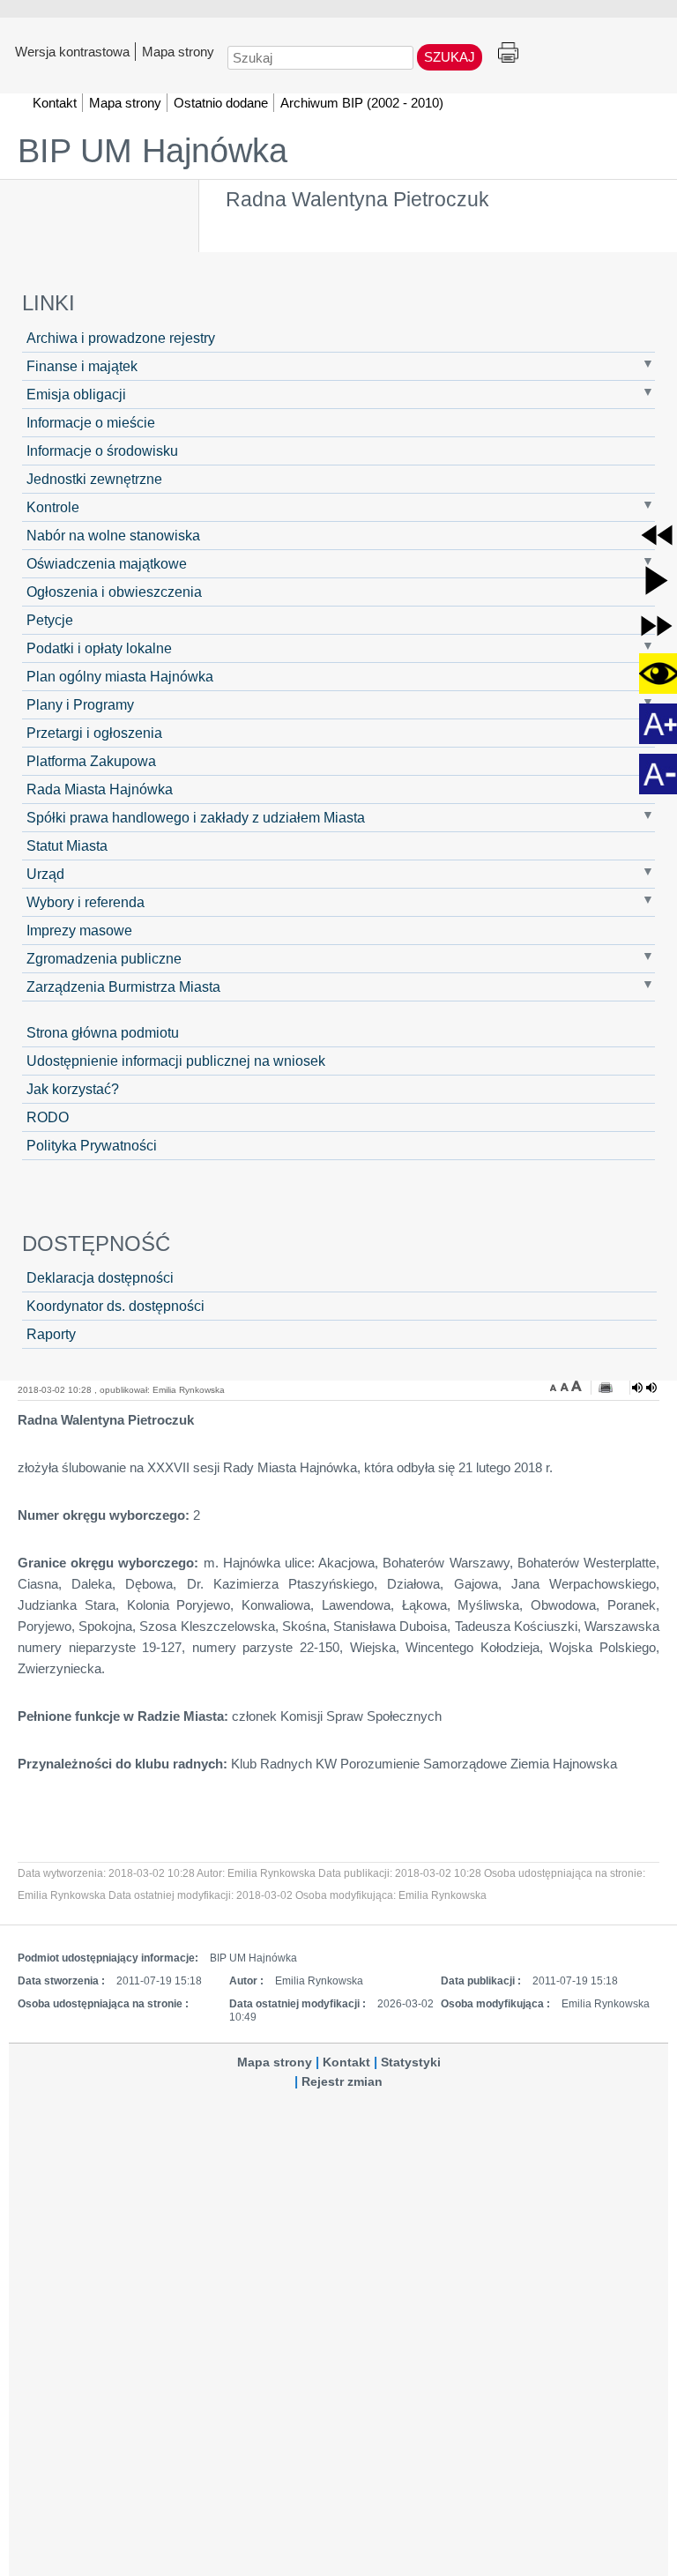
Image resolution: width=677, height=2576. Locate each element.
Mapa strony (178, 51)
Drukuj (508, 53)
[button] (657, 535)
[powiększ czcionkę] (577, 1386)
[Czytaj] (644, 1388)
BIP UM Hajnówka (153, 151)
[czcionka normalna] (566, 1386)
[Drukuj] (606, 1388)
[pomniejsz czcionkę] (555, 1386)
